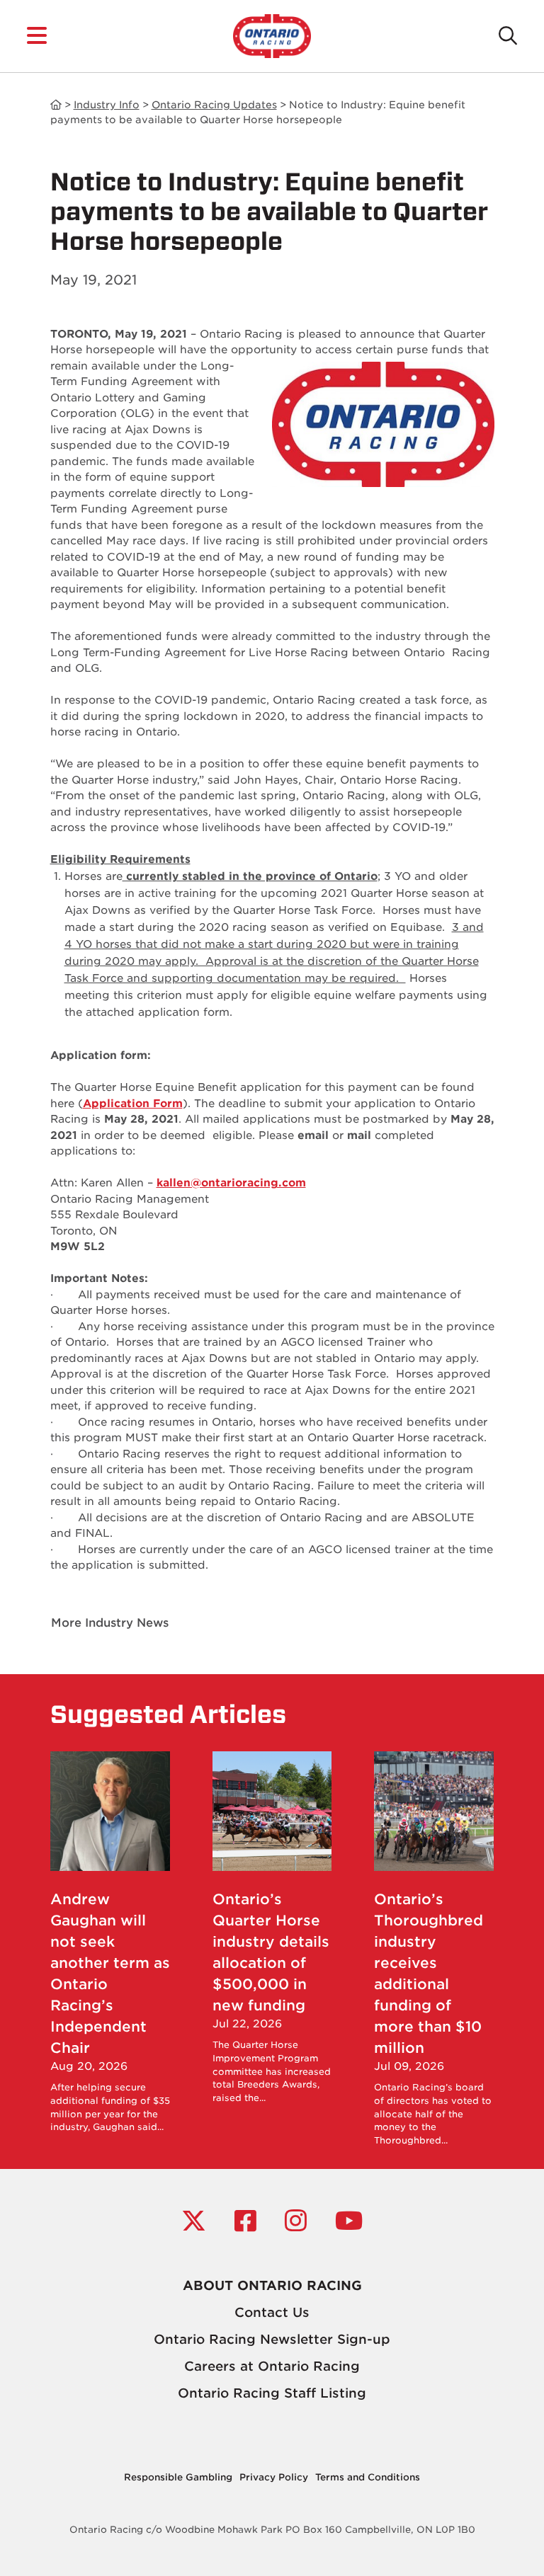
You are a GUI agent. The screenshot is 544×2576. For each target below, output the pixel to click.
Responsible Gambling (178, 2477)
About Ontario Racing (272, 2285)
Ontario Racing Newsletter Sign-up (272, 2339)
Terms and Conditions (368, 2477)
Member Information (56, 105)
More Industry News (110, 1623)
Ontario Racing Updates (214, 105)
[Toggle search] (508, 36)
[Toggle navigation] (37, 36)
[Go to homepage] (272, 35)
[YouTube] (349, 2221)
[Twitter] (194, 2221)
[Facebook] (245, 2221)
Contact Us (272, 2312)
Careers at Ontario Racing (272, 2366)
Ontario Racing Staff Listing (272, 2393)
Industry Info (107, 105)
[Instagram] (296, 2221)
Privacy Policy (274, 2477)
